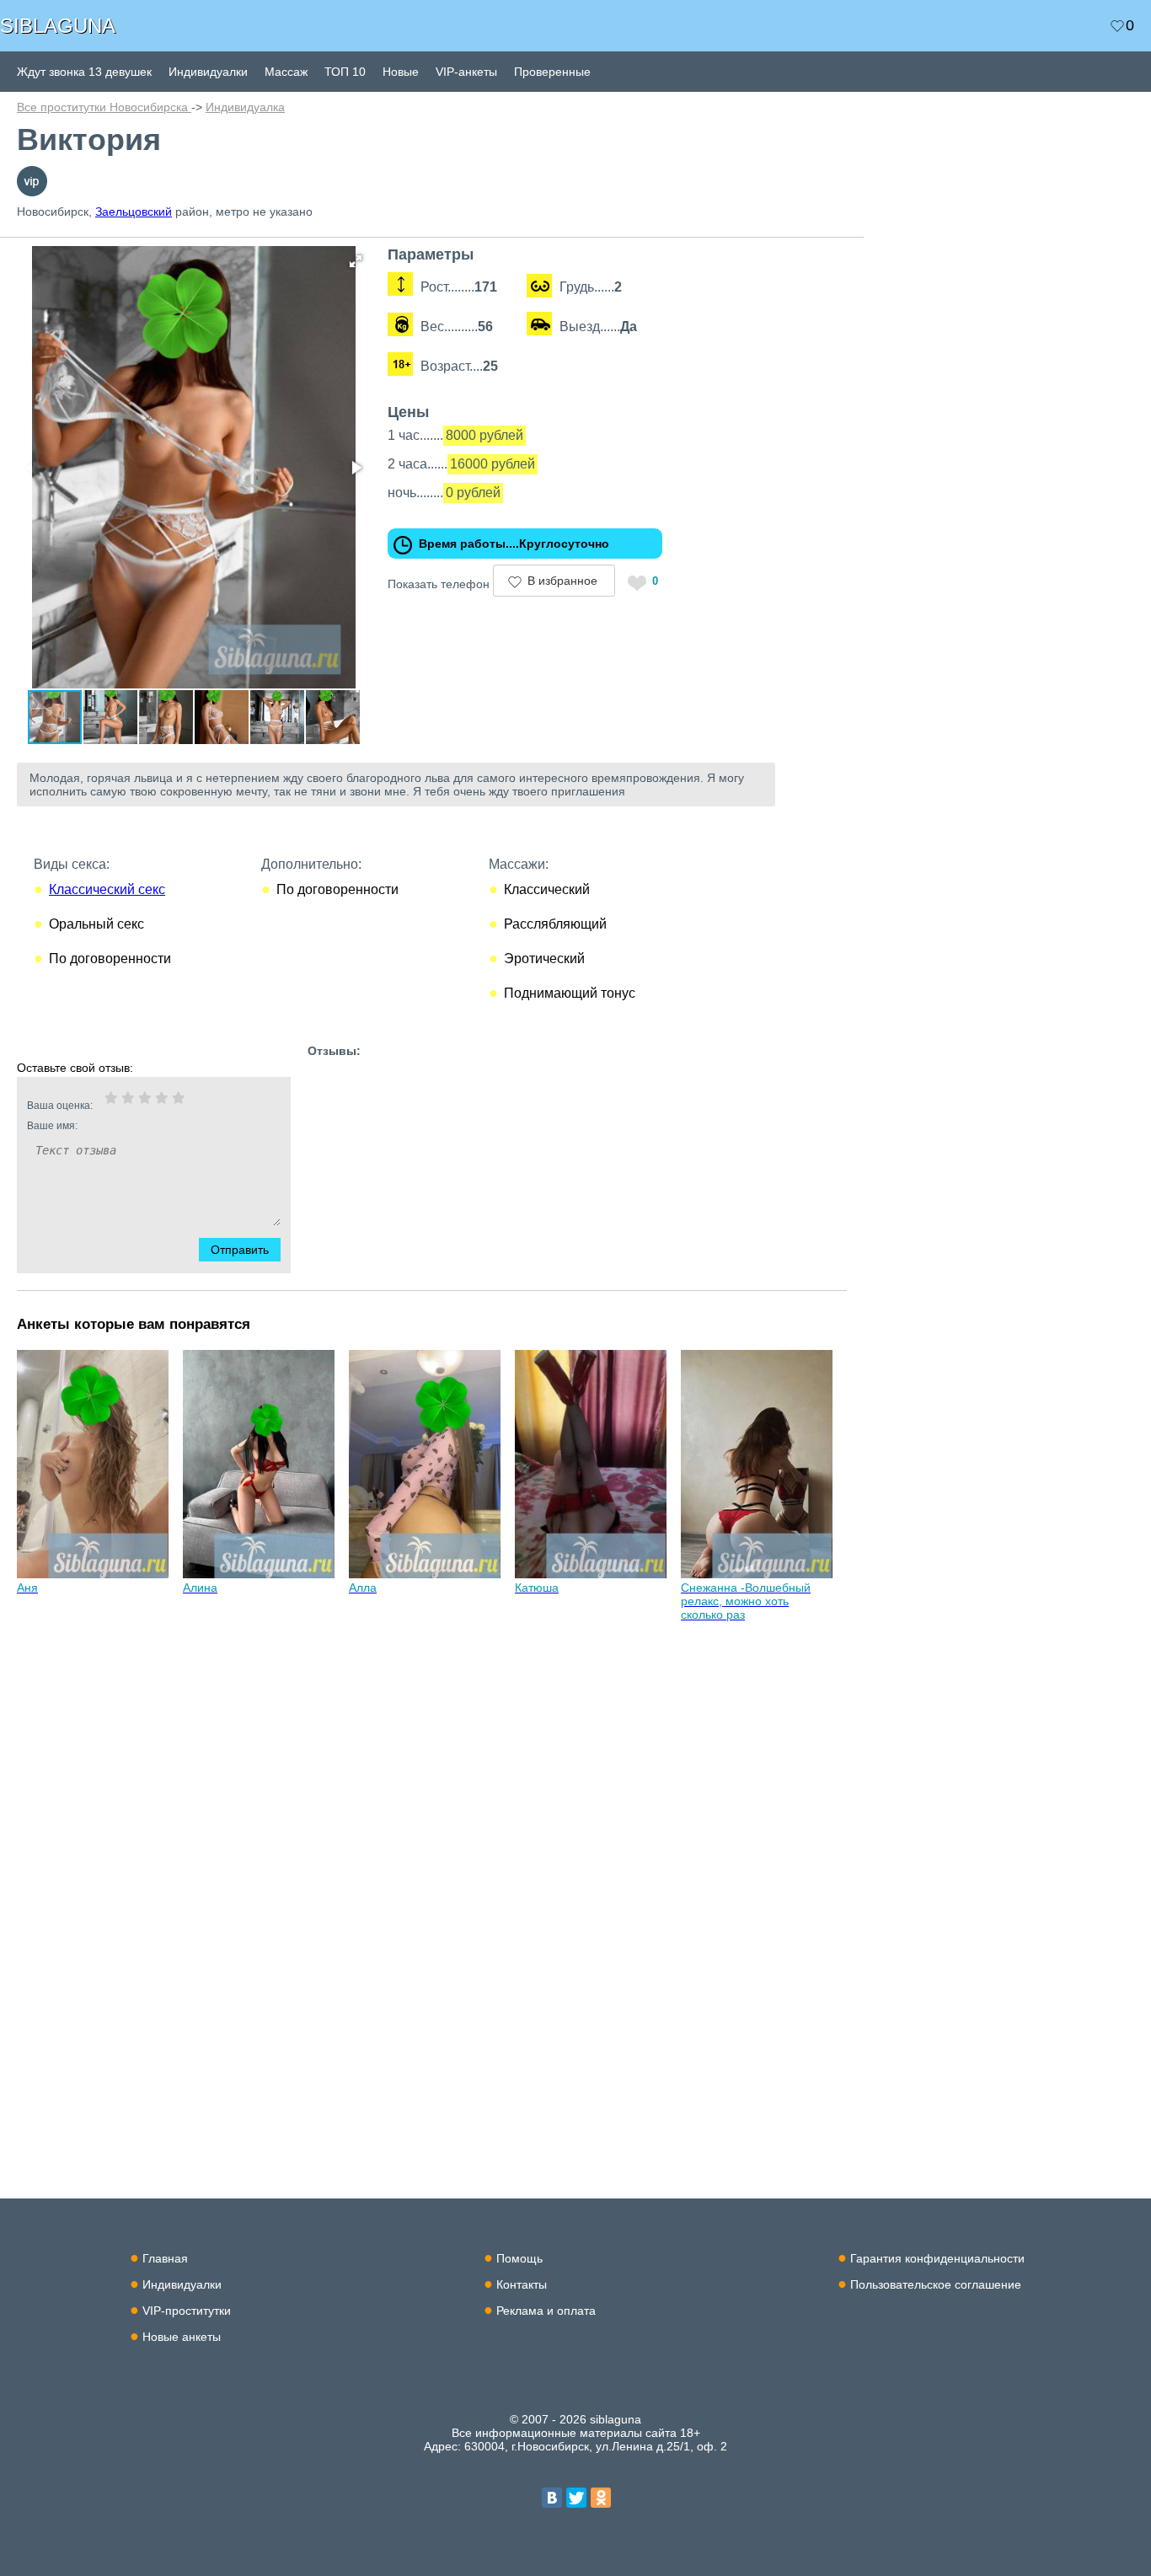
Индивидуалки (208, 72)
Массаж (286, 72)
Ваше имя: (52, 1126)
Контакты (522, 2284)
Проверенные (552, 72)
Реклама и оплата (546, 2311)
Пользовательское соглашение (936, 2284)
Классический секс (107, 889)
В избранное (562, 581)
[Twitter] (576, 2498)
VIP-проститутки (187, 2311)
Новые (401, 72)
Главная (165, 2258)
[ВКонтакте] (552, 2498)
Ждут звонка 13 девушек (84, 72)
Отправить (240, 1250)
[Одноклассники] (601, 2498)
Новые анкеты (182, 2337)
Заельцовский (134, 212)
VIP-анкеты (466, 72)
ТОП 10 (345, 72)
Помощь (519, 2258)
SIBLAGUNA (58, 26)
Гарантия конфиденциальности (937, 2258)
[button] (356, 261)
